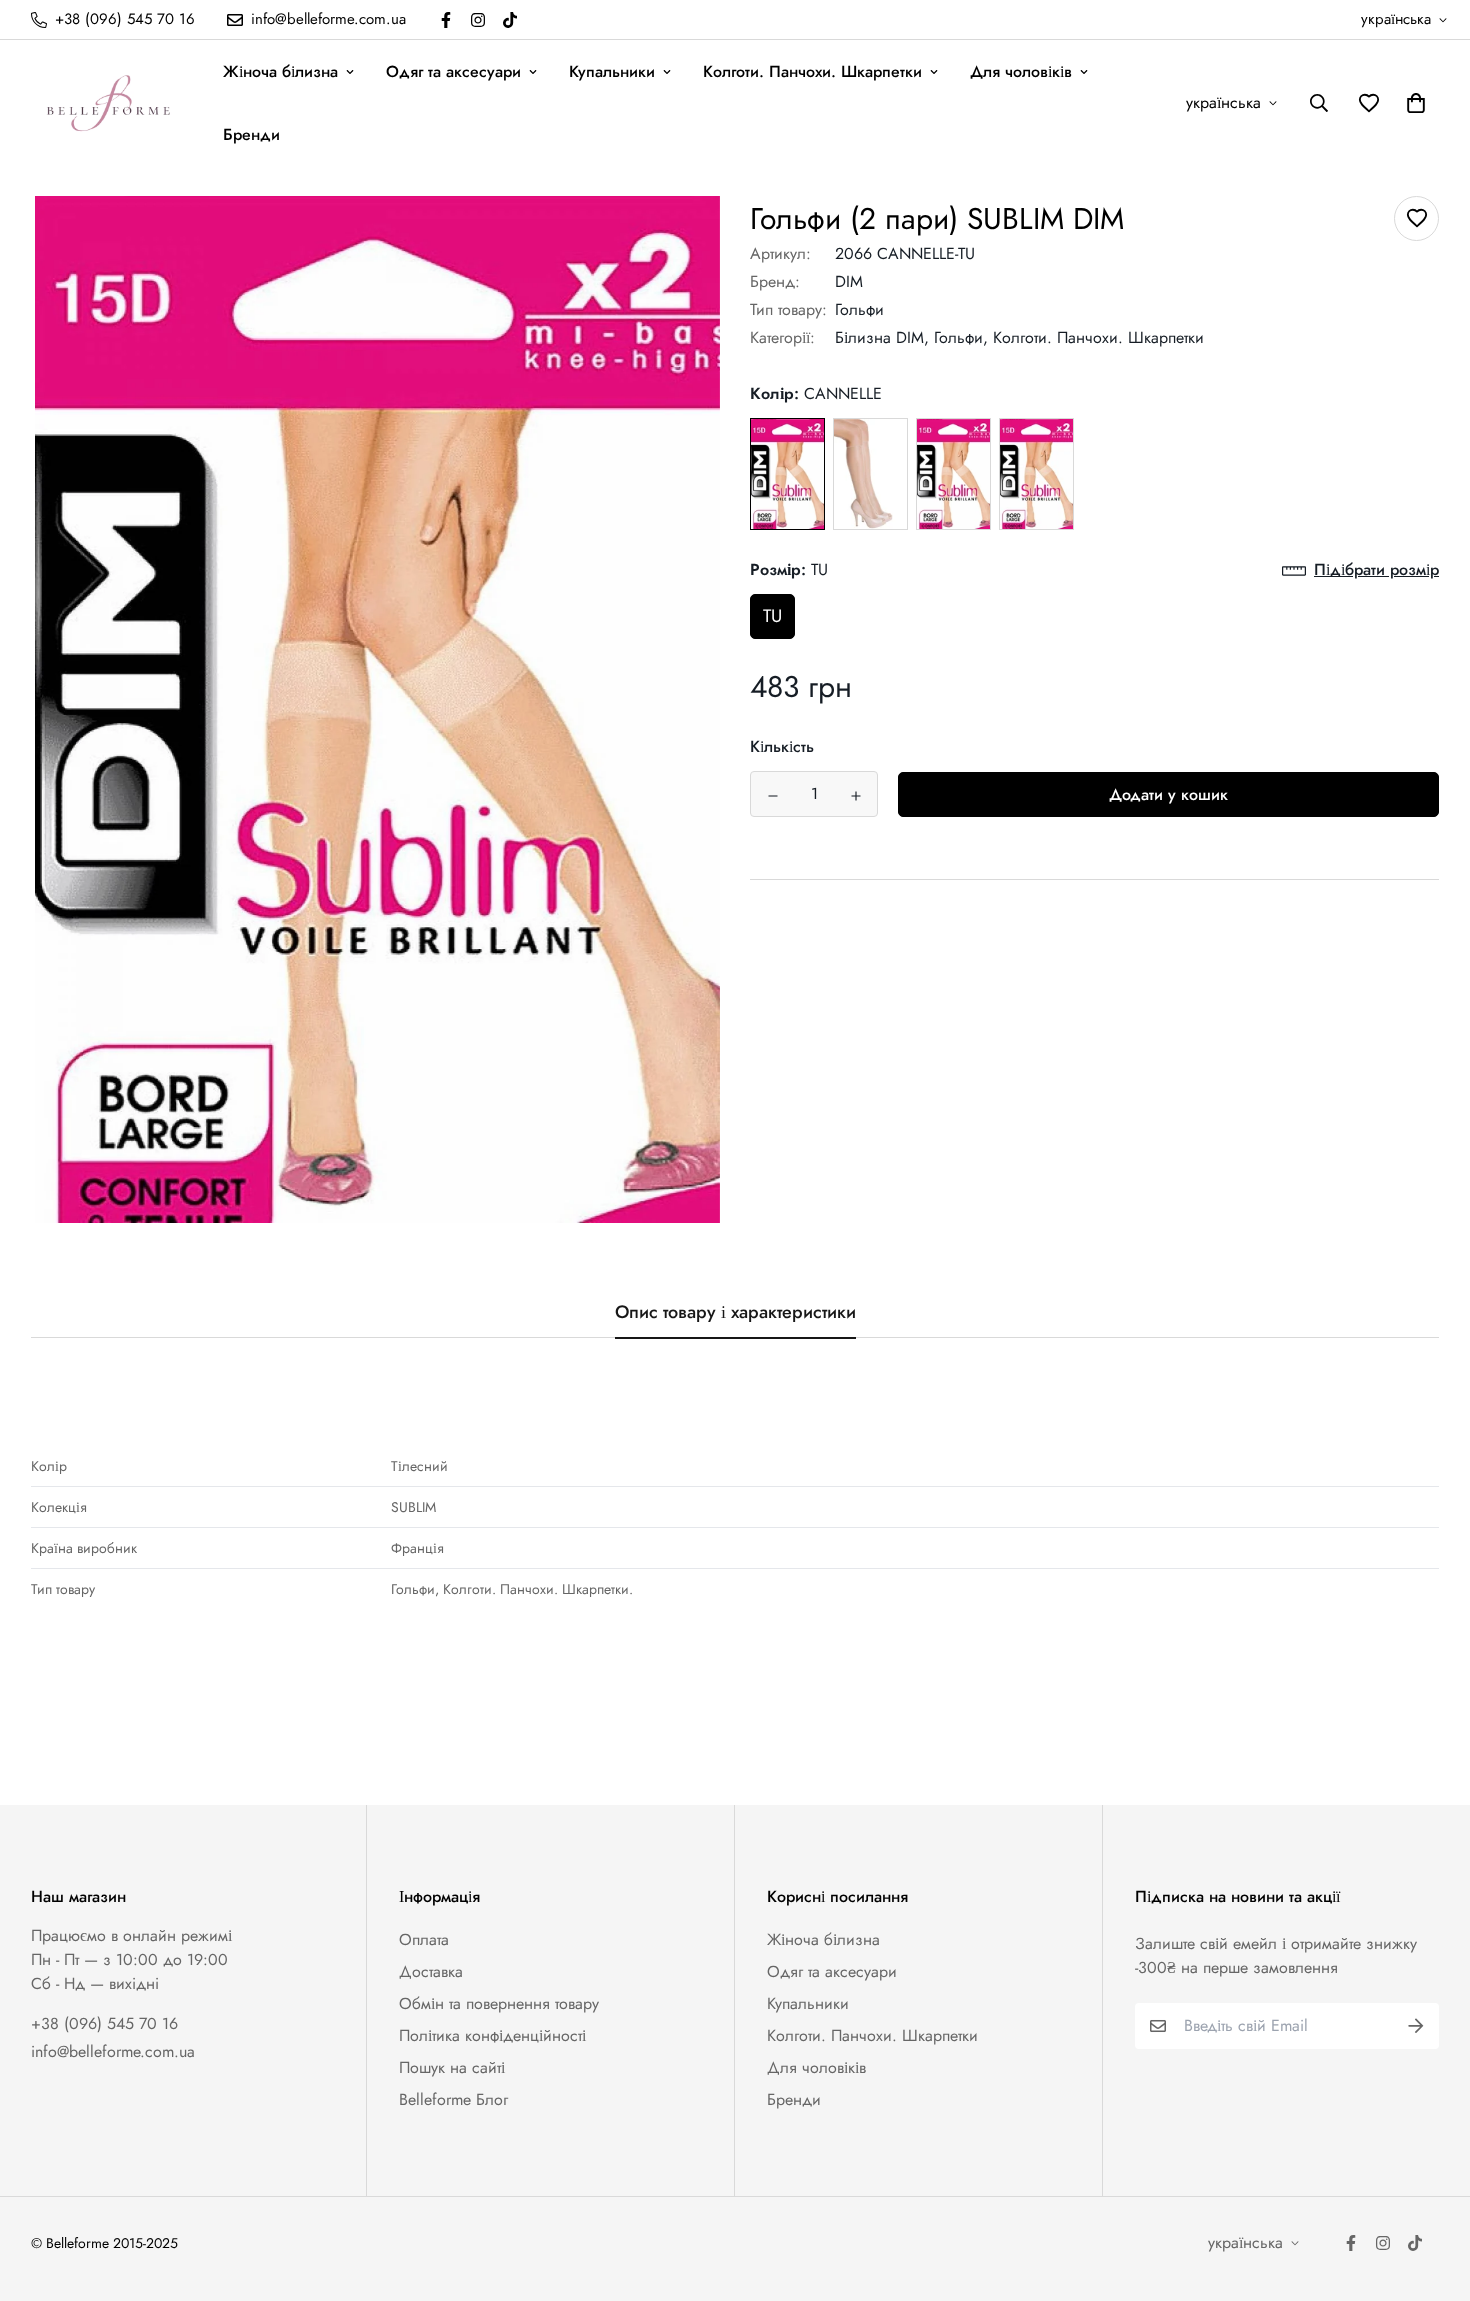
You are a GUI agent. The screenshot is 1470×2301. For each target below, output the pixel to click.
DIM (849, 281)
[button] (1412, 103)
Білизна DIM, (882, 337)
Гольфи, (961, 337)
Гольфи (859, 309)
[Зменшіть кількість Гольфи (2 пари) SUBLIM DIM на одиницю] (772, 796)
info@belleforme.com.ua (113, 2051)
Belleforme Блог (453, 2099)
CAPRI (870, 474)
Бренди (251, 134)
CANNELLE (787, 474)
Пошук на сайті (452, 2067)
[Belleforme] (111, 103)
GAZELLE (953, 474)
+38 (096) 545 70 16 (104, 2023)
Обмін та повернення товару (499, 2003)
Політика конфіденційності (492, 2035)
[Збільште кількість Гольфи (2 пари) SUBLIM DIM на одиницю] (855, 796)
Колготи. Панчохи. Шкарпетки (812, 71)
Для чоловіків (1021, 71)
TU (772, 617)
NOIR (1036, 474)
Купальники (612, 71)
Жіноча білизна (280, 71)
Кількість (782, 747)
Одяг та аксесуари (453, 71)
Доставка (431, 1971)
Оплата (424, 1939)
